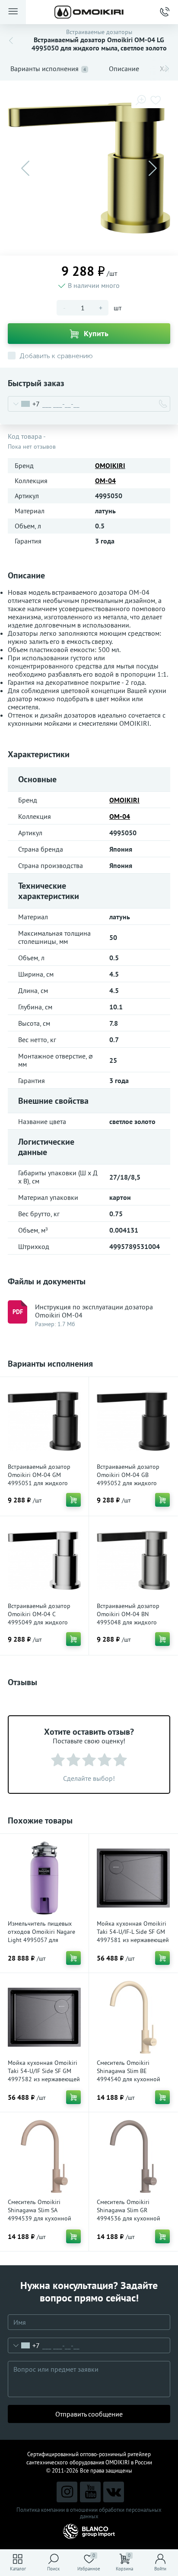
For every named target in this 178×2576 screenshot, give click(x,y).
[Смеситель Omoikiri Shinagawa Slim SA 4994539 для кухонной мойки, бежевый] (44, 2156)
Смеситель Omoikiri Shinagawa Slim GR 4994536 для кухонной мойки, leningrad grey (129, 2214)
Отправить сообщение (89, 2414)
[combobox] (24, 404)
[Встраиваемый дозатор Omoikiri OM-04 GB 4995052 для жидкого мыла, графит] (133, 1421)
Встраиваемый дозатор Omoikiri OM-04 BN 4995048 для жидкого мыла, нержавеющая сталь (132, 1618)
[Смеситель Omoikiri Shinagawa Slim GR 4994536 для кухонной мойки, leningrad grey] (133, 2156)
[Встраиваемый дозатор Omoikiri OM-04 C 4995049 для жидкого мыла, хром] (44, 1560)
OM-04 (105, 481)
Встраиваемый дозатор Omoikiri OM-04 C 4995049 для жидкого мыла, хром (39, 1618)
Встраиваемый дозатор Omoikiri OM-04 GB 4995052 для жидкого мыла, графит (128, 1479)
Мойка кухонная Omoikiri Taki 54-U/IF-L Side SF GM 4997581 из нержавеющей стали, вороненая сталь (133, 1936)
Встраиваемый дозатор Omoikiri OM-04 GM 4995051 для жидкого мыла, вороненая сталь (39, 1479)
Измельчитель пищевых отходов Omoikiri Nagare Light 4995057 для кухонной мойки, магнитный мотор (41, 1940)
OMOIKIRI (110, 465)
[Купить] (73, 1500)
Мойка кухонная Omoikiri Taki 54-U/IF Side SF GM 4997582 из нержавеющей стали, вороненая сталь (44, 2075)
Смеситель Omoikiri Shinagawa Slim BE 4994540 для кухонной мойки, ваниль (129, 2075)
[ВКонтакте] (114, 2492)
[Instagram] (67, 2492)
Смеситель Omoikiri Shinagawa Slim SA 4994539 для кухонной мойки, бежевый (40, 2214)
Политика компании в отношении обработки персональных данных (89, 2513)
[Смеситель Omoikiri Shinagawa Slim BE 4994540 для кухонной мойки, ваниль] (133, 2017)
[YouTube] (90, 2492)
